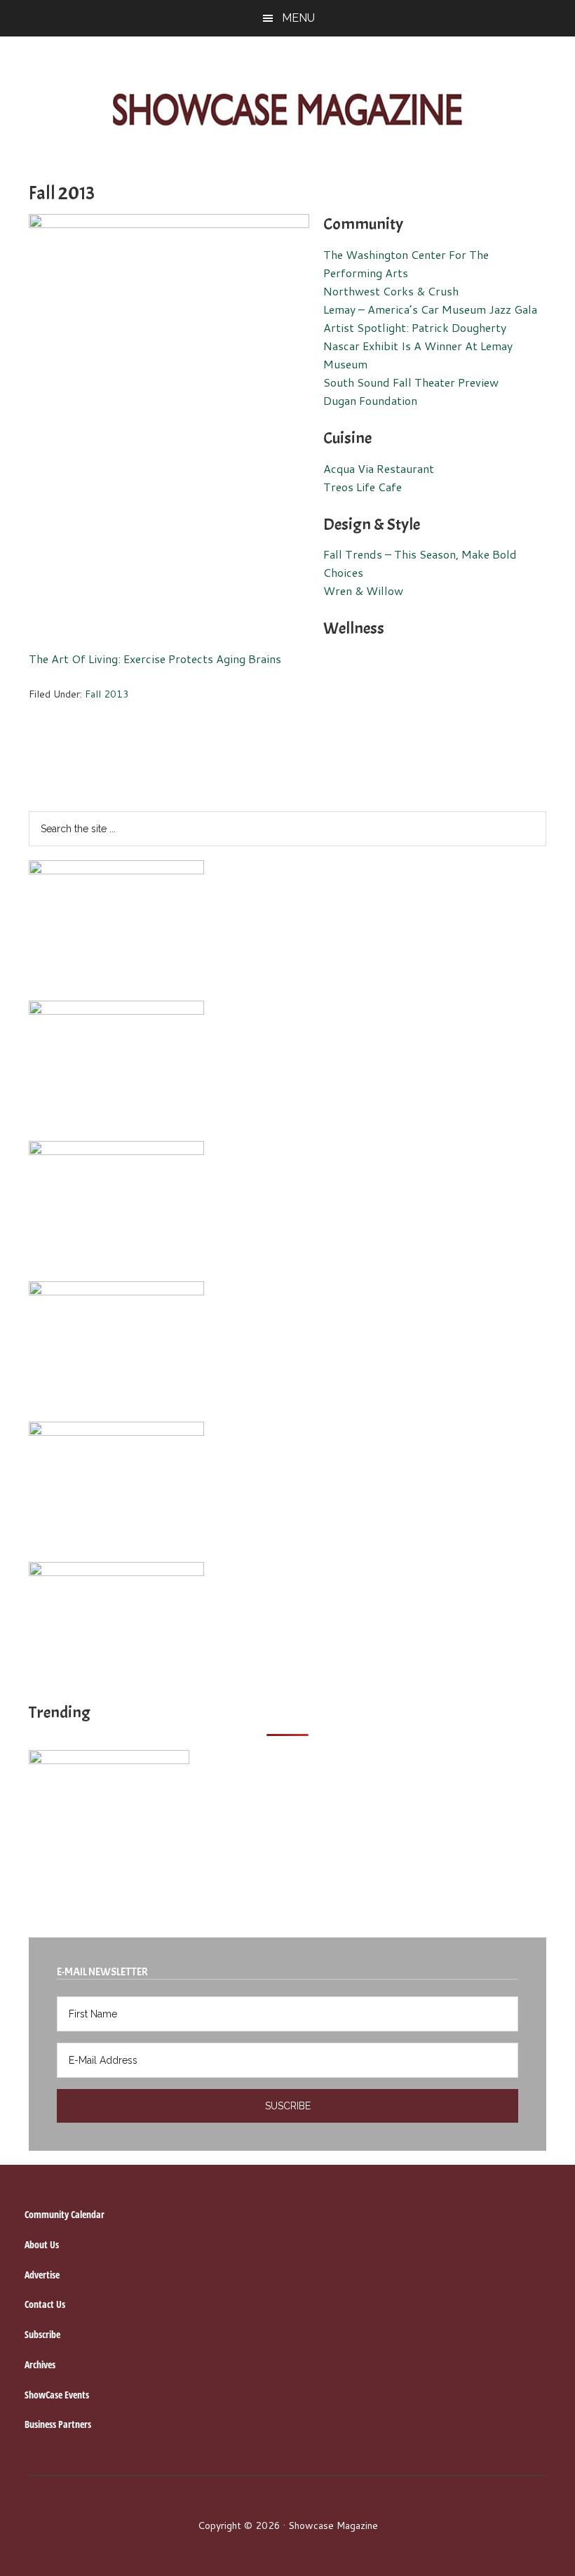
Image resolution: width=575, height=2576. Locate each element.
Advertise (42, 2275)
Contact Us (45, 2304)
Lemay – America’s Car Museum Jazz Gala (430, 309)
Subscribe (42, 2334)
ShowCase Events (57, 2395)
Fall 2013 (107, 694)
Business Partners (58, 2424)
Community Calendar (65, 2214)
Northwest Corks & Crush (391, 291)
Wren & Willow (363, 590)
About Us (42, 2244)
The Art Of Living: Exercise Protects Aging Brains (155, 659)
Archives (40, 2364)
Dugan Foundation (370, 400)
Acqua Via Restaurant (379, 468)
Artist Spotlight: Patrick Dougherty (415, 327)
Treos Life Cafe (363, 487)
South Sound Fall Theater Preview (411, 382)
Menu (298, 18)
